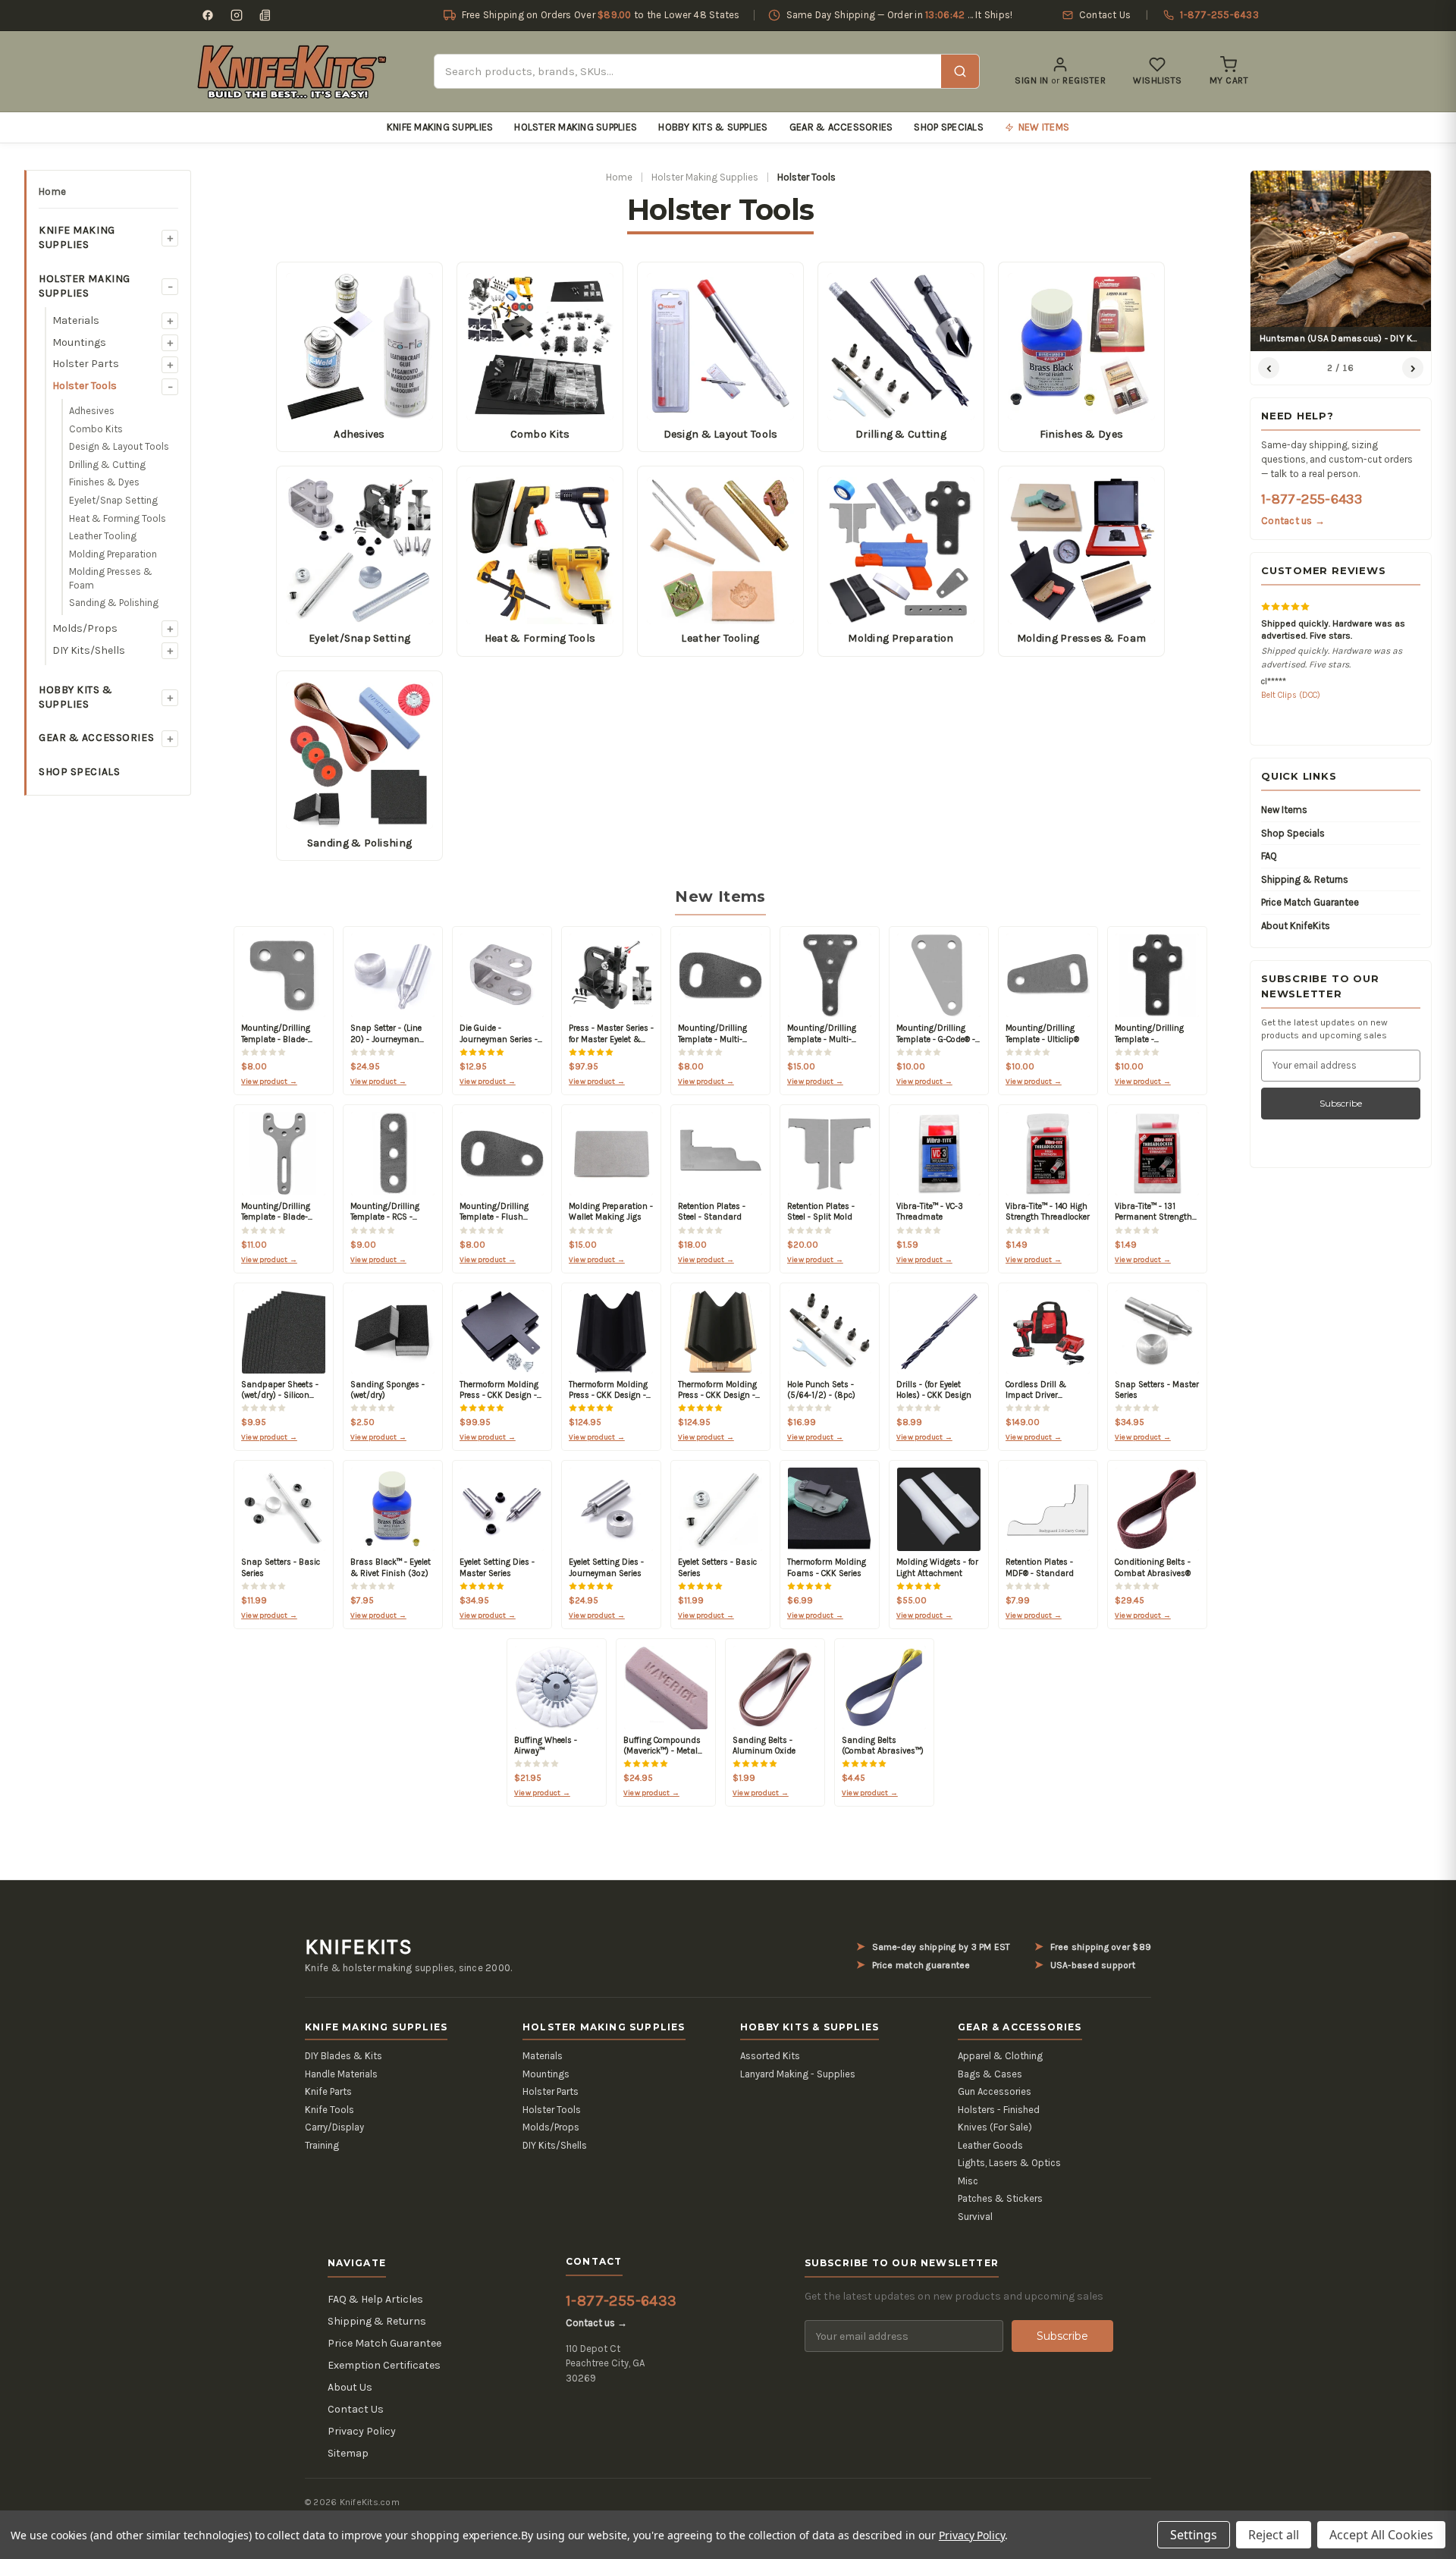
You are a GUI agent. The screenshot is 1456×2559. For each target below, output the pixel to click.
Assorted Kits (770, 2056)
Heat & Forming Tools (118, 518)
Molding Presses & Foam (111, 578)
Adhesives (92, 411)
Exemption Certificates (384, 2365)
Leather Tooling (103, 536)
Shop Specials (948, 127)
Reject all (1274, 2535)
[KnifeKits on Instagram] (237, 15)
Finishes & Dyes (104, 482)
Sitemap (348, 2453)
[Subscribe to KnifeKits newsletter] (265, 15)
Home (52, 192)
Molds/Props (85, 628)
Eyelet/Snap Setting (113, 500)
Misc (968, 2181)
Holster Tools (85, 386)
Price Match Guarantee (1310, 902)
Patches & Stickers (1000, 2198)
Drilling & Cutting (107, 465)
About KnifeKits (1296, 926)
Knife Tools (329, 2110)
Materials (76, 320)
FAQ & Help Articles (375, 2299)
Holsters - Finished (999, 2110)
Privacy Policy (362, 2431)
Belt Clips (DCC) (1291, 695)
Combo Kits (96, 429)
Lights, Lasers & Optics (1009, 2163)
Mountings (79, 342)
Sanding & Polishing (114, 603)
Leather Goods (990, 2145)
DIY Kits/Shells (89, 650)
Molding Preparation (113, 554)
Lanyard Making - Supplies (798, 2074)
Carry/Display (334, 2127)
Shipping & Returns (1305, 879)
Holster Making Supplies (576, 127)
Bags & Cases (990, 2074)
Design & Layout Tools (119, 446)
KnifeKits (359, 1947)
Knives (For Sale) (995, 2127)
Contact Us (356, 2409)
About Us (350, 2387)
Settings (1194, 2535)
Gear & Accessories (841, 127)
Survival (975, 2217)
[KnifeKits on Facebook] (208, 15)
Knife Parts (328, 2091)
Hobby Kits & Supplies (713, 127)
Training (322, 2145)
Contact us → (1293, 521)
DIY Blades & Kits (344, 2056)
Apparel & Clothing (1000, 2056)
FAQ (1269, 856)
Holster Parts (86, 364)
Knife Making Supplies (440, 127)
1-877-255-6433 (1312, 499)
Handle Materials (341, 2074)
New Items (1284, 810)
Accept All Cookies (1381, 2535)
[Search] (960, 71)
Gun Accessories (995, 2091)
